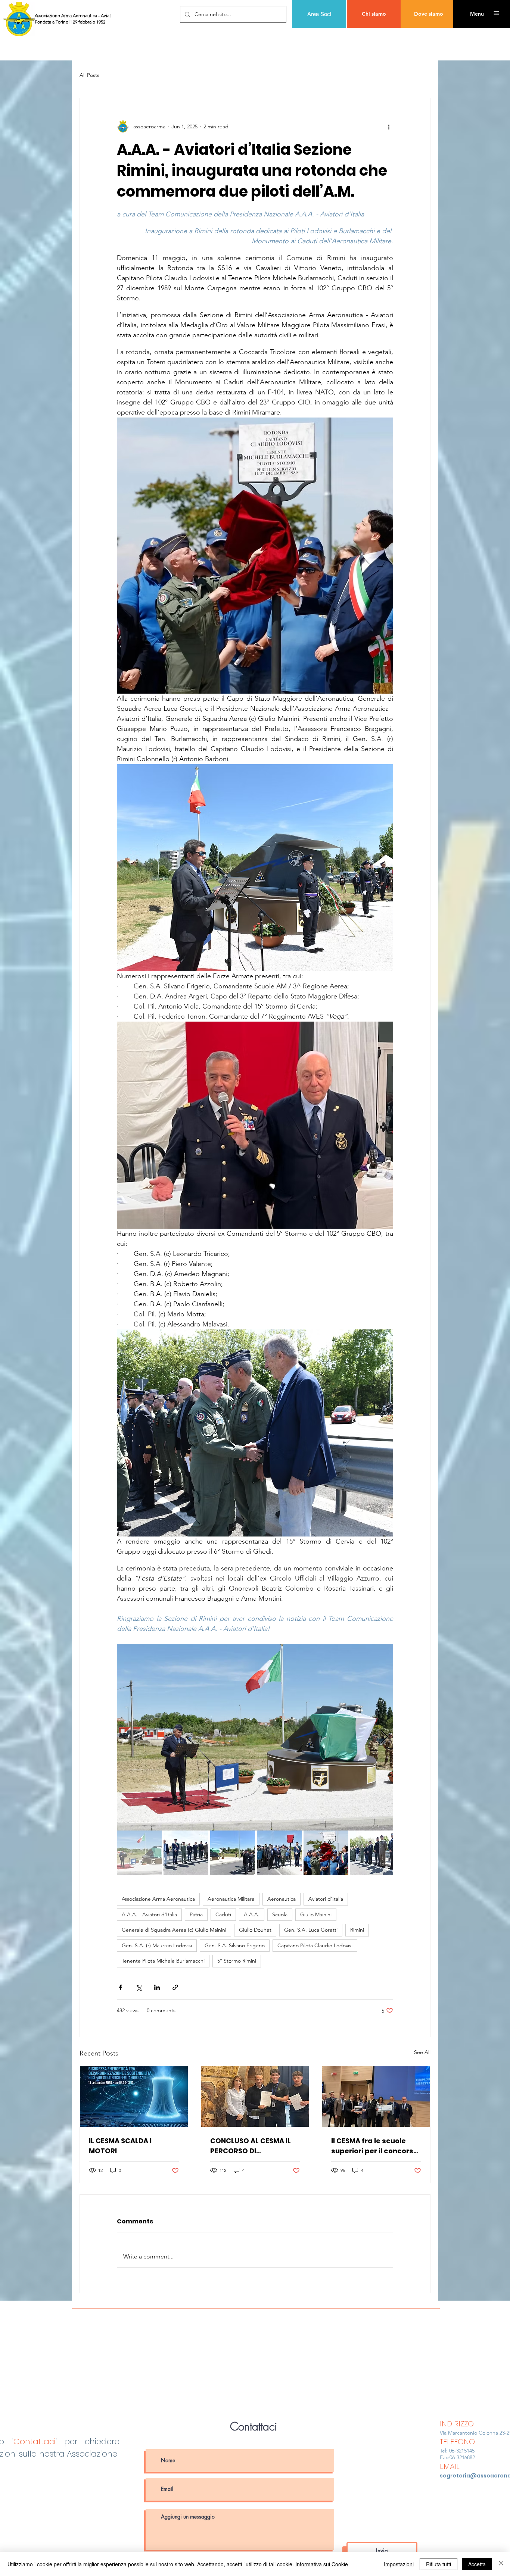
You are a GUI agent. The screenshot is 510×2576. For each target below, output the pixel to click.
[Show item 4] (279, 1853)
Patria (196, 1914)
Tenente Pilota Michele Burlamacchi (163, 1961)
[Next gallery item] (384, 1737)
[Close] (501, 2564)
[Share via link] (175, 1987)
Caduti (223, 1914)
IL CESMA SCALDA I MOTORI (120, 2146)
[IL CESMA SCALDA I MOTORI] (134, 2097)
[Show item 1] (139, 1853)
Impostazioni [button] (399, 2564)
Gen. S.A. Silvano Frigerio (235, 1945)
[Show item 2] (186, 1853)
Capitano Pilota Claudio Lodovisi (315, 1945)
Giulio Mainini (316, 1914)
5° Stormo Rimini (237, 1961)
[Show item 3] (233, 1853)
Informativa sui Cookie (322, 2564)
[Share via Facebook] (120, 1987)
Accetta (477, 2564)
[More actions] (389, 126)
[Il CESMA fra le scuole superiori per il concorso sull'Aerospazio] (376, 2097)
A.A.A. (252, 1914)
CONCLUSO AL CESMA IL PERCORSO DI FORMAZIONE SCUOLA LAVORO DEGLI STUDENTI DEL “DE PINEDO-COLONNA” (252, 2146)
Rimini (357, 1930)
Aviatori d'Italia (326, 1899)
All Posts (89, 75)
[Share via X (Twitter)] (139, 1987)
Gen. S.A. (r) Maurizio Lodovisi (157, 1945)
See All (422, 2052)
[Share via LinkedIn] (157, 1987)
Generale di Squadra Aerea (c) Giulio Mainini (174, 1930)
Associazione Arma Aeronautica (158, 1899)
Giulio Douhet (255, 1930)
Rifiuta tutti (439, 2564)
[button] (477, 14)
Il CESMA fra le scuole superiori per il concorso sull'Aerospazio (374, 2146)
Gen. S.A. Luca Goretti (311, 1930)
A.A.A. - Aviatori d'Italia (149, 1914)
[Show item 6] (373, 1853)
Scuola (280, 1914)
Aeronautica (282, 1899)
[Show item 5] (326, 1853)
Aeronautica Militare (231, 1899)
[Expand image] (255, 1737)
